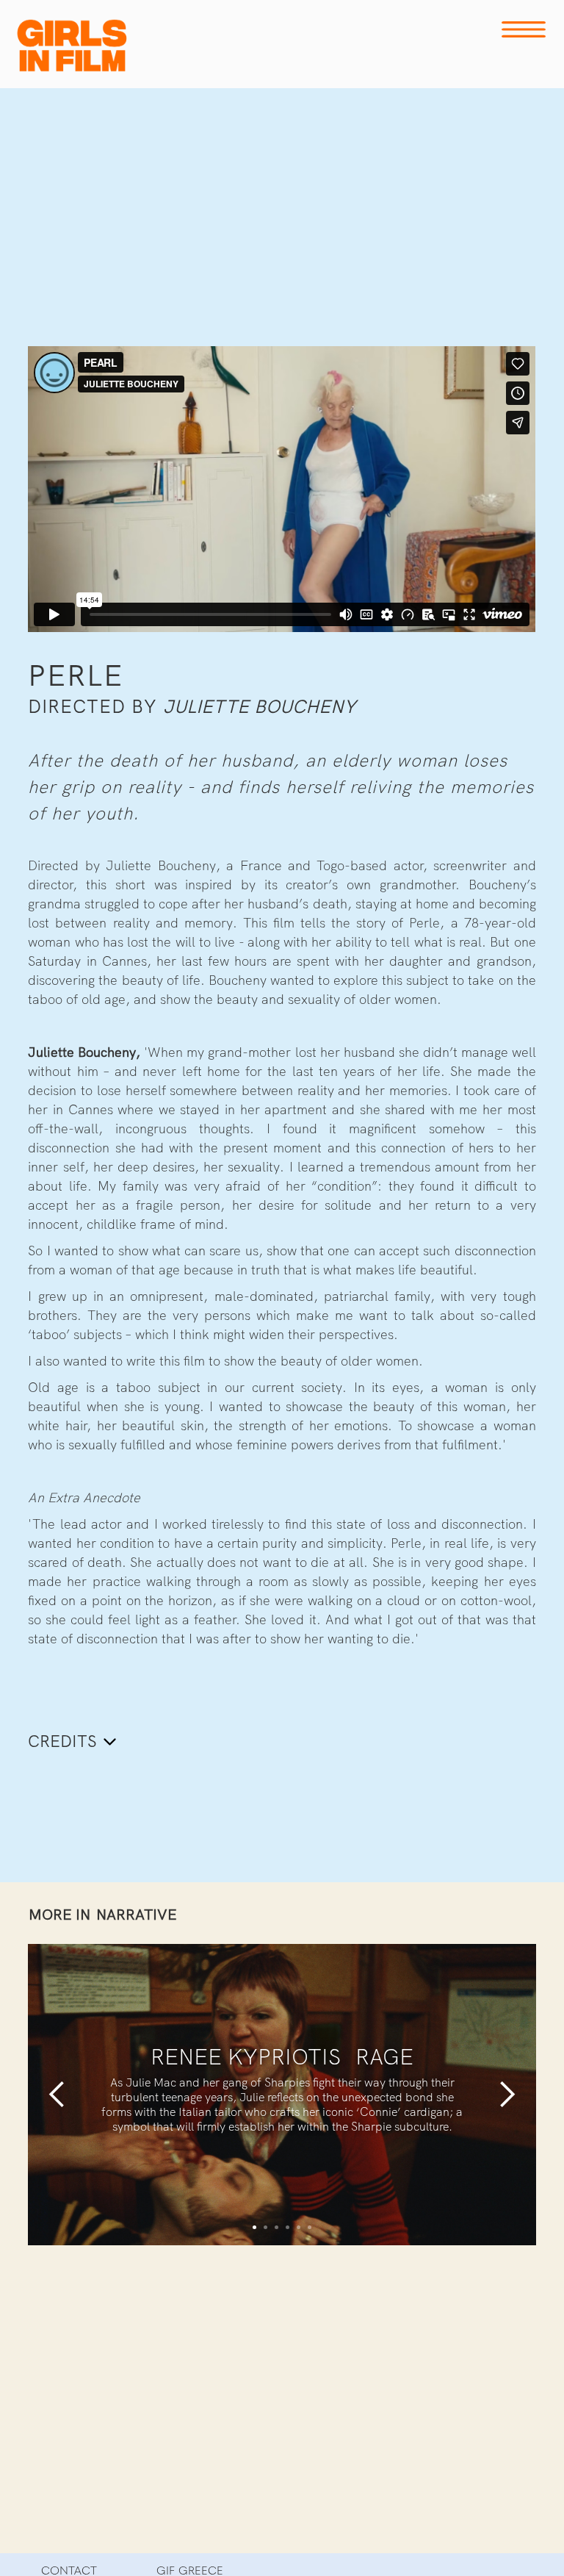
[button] (57, 2095)
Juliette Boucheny (260, 707)
